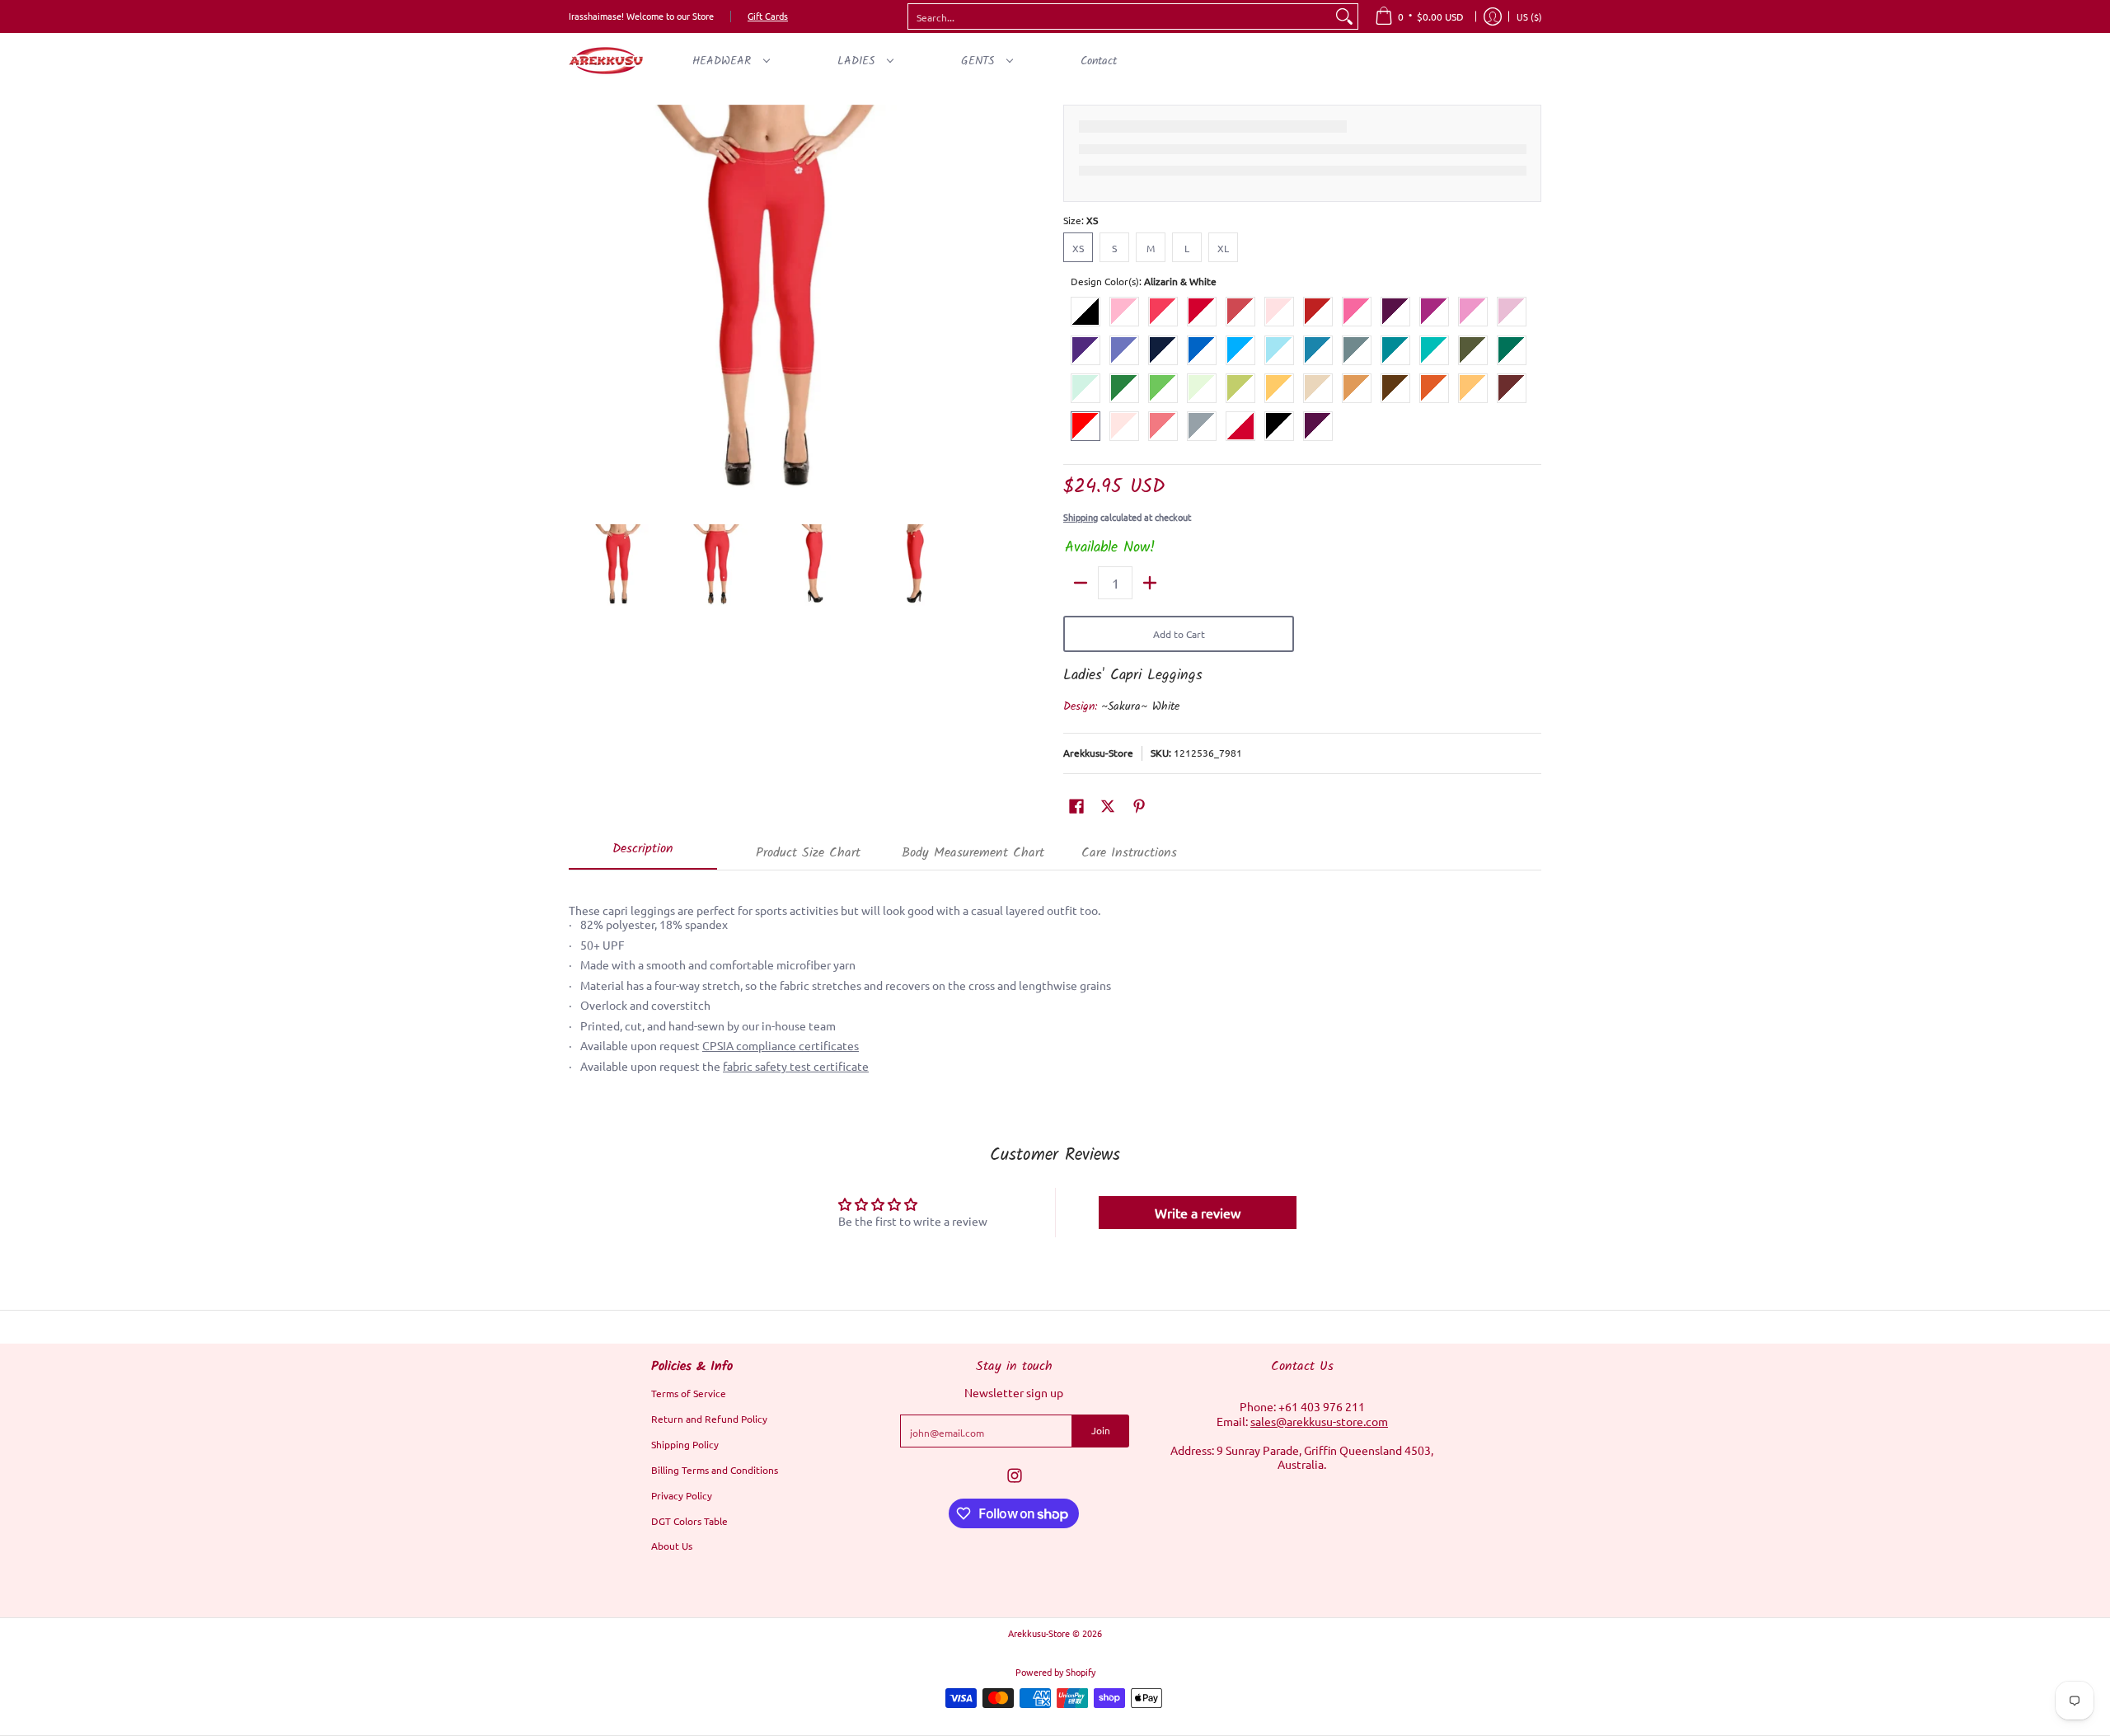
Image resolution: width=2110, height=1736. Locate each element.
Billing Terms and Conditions (715, 1470)
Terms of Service (689, 1393)
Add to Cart (1179, 634)
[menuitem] (1419, 16)
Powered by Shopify (1055, 1672)
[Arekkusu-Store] (606, 61)
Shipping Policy (685, 1444)
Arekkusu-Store (1098, 753)
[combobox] (1120, 16)
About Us (672, 1546)
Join (1101, 1430)
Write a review (1198, 1213)
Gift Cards (768, 16)
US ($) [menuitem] (1529, 16)
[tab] (643, 854)
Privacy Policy (682, 1495)
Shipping (1081, 517)
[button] (1076, 805)
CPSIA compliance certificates (781, 1045)
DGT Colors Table (689, 1521)
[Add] (1150, 583)
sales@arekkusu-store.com (1319, 1421)
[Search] (1344, 16)
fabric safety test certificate (796, 1066)
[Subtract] (1081, 583)
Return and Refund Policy (709, 1419)
